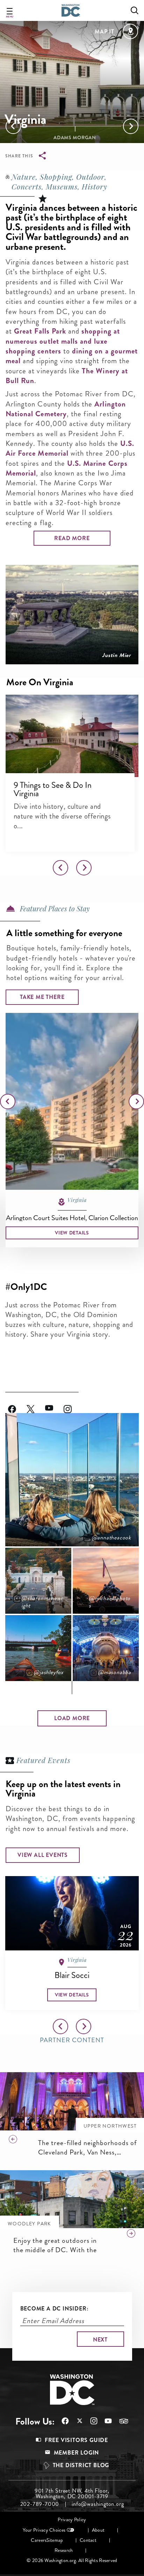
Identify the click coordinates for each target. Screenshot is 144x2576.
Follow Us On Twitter (36, 1405)
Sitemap (55, 2540)
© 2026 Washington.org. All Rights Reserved (72, 2560)
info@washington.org (98, 2504)
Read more (72, 538)
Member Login (77, 2453)
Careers (39, 2540)
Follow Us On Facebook (17, 1405)
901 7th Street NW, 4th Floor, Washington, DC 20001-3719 (72, 2494)
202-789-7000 (40, 2504)
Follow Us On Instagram (73, 1405)
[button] (72, 736)
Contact (88, 2540)
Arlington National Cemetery (66, 409)
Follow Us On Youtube (54, 1405)
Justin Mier (116, 655)
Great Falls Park (40, 331)
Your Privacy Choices (44, 2530)
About (98, 2530)
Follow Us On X (76, 2422)
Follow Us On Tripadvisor (120, 2421)
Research (64, 2550)
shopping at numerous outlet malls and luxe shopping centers (63, 341)
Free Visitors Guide (76, 2440)
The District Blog (81, 2465)
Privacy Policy (72, 2520)
